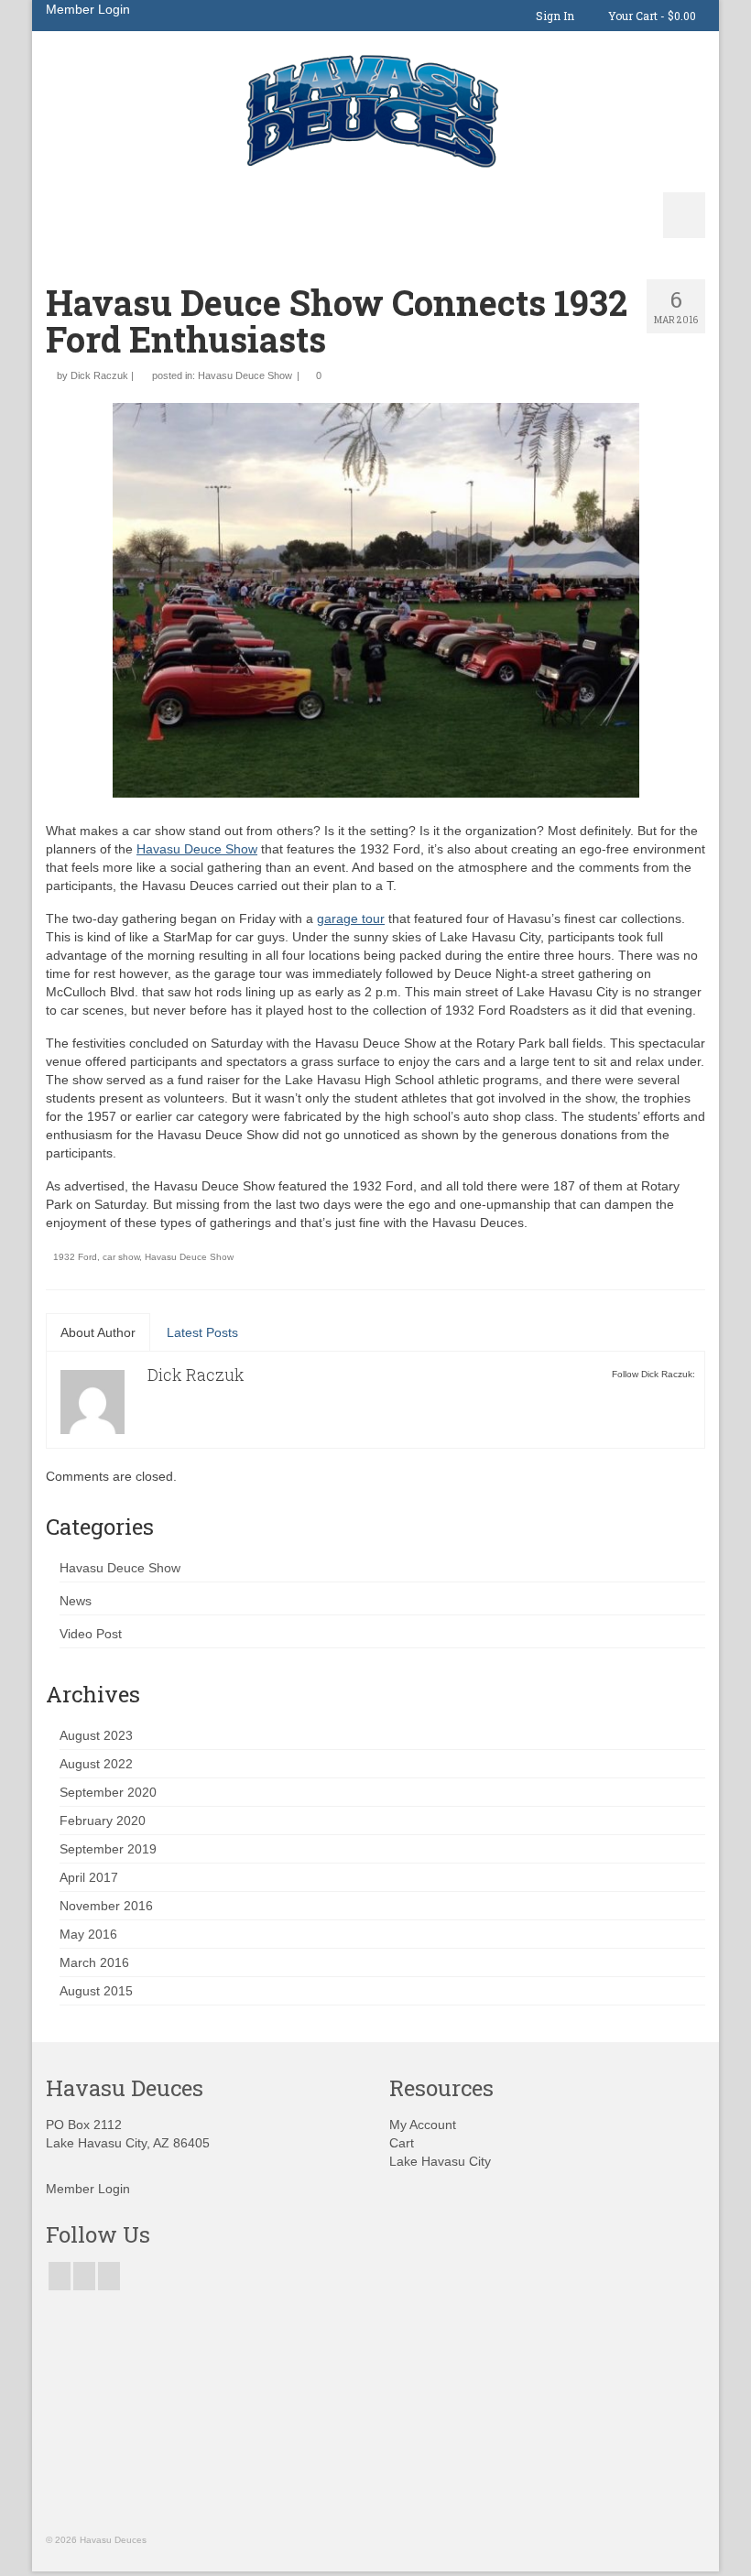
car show (121, 1257)
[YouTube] (109, 2276)
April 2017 (89, 1877)
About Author (98, 1332)
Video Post (91, 1634)
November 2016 (106, 1906)
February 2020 (103, 1821)
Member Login (88, 9)
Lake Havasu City (440, 2161)
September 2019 (108, 1849)
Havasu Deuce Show (245, 375)
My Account (423, 2125)
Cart (402, 2143)
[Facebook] (60, 2276)
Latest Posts (202, 1332)
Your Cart (651, 16)
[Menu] (684, 215)
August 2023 (96, 1735)
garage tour (351, 918)
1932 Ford (75, 1257)
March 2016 (94, 1962)
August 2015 (96, 1991)
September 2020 (108, 1792)
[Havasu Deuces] (375, 111)
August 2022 (96, 1764)
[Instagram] (84, 2276)
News (76, 1601)
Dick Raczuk (99, 375)
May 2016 (88, 1934)
